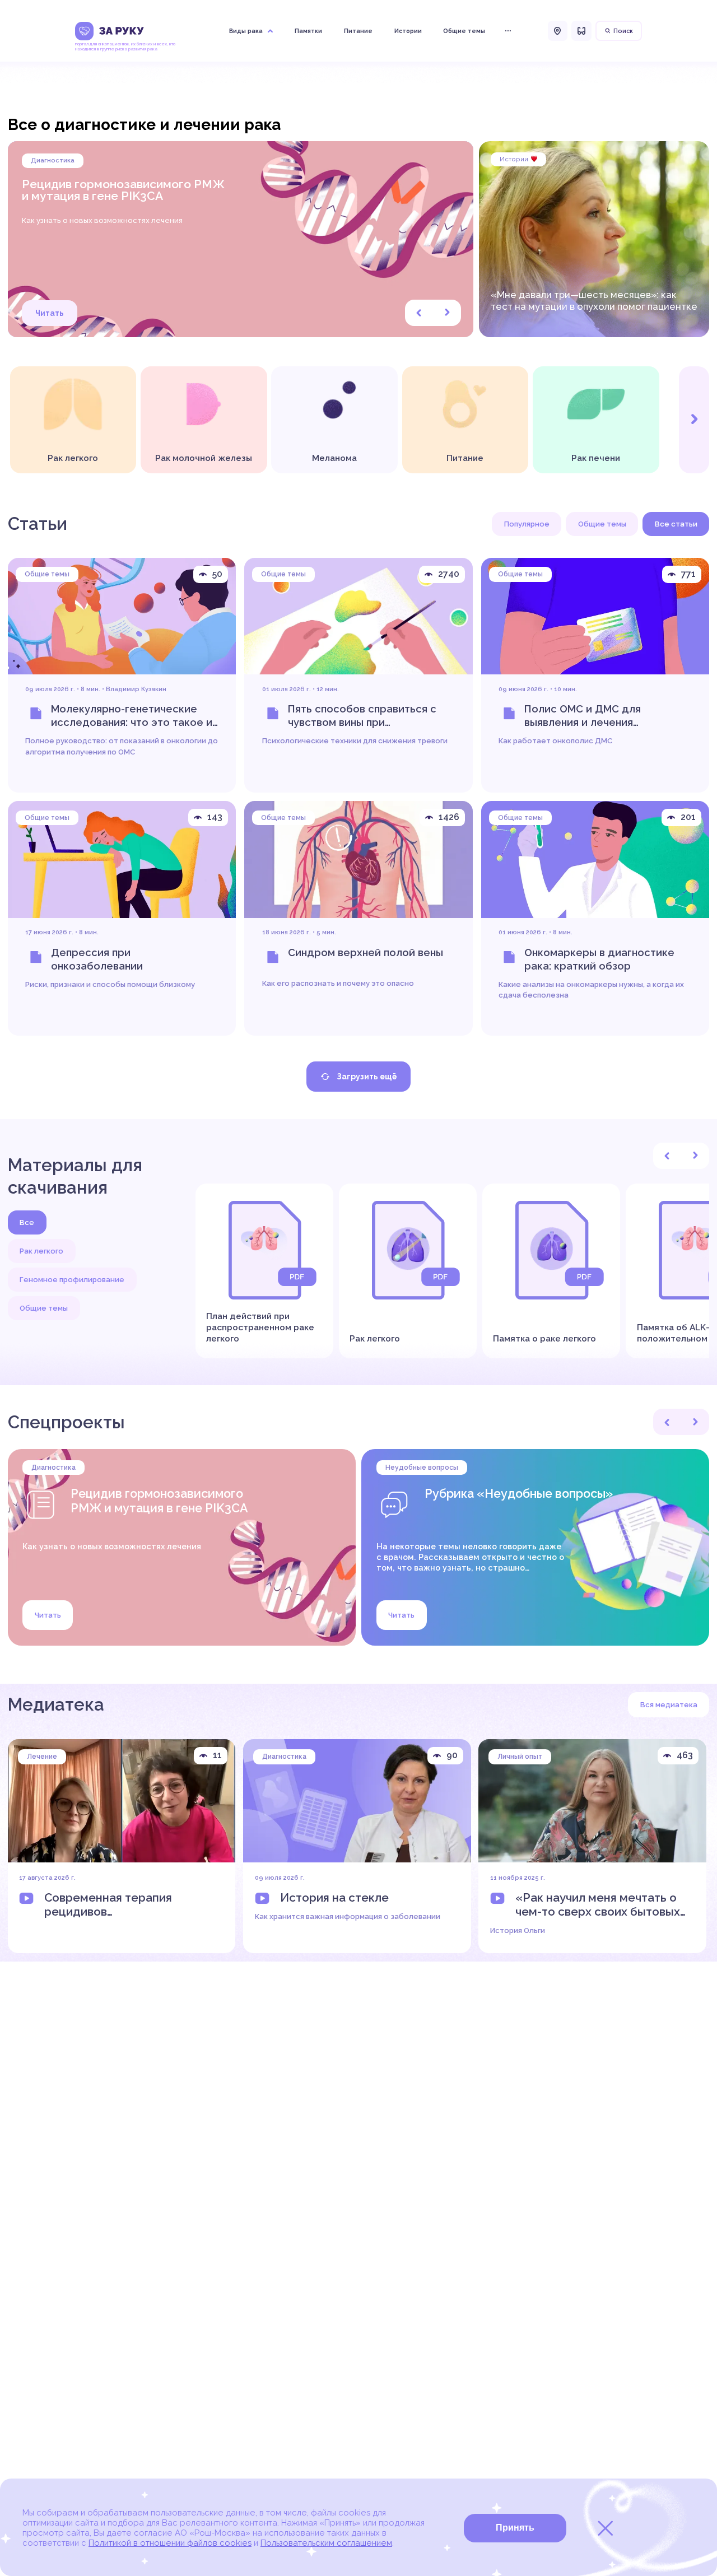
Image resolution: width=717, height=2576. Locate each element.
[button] (419, 313)
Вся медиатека (669, 1705)
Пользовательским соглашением (326, 2543)
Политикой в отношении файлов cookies (170, 2543)
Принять (515, 2528)
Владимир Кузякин (136, 689)
